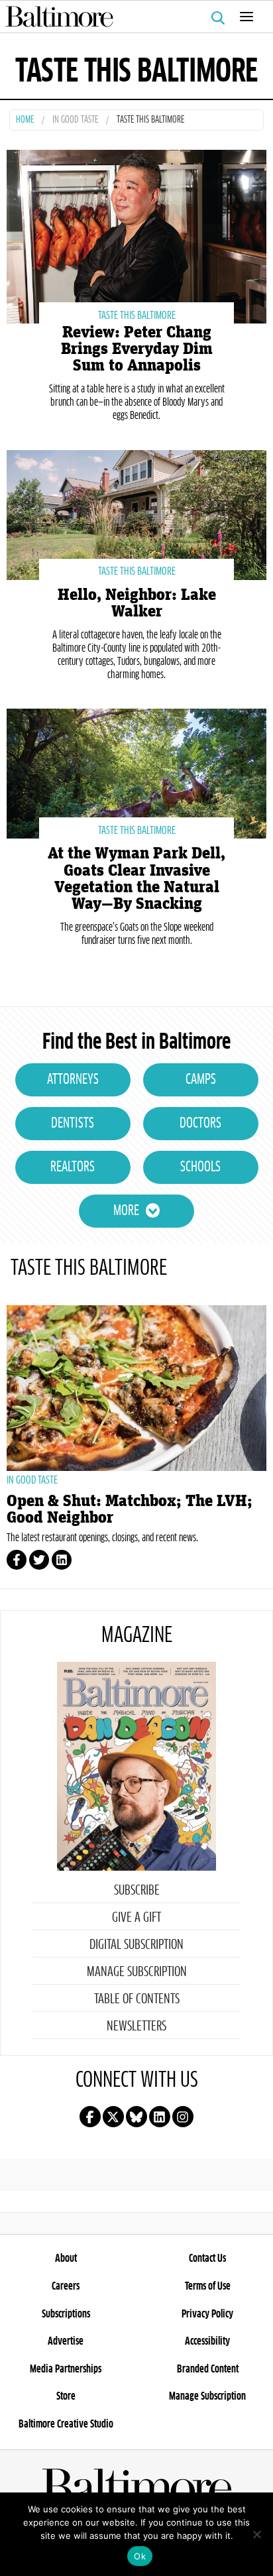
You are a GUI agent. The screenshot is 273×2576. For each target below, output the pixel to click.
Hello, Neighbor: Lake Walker (137, 603)
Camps (201, 1080)
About (66, 2258)
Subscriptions (66, 2314)
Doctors (200, 1124)
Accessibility (207, 2341)
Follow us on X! (113, 2117)
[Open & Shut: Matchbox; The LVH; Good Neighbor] (136, 1388)
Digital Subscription (136, 1945)
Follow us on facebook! (90, 2117)
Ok (140, 2556)
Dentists (73, 1124)
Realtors (73, 1167)
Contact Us (207, 2258)
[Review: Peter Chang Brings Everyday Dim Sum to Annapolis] (136, 235)
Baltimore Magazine (131, 17)
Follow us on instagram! (183, 2117)
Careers (66, 2286)
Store (66, 2396)
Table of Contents (137, 1999)
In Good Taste (75, 120)
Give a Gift (136, 1918)
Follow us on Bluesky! (136, 2117)
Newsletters (136, 2026)
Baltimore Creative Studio (66, 2424)
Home (25, 120)
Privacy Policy (207, 2314)
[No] (256, 2534)
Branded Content (208, 2369)
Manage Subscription (137, 1972)
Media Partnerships (66, 2369)
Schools (200, 1167)
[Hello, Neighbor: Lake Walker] (136, 513)
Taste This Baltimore (137, 316)
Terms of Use (208, 2286)
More (126, 1211)
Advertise (66, 2341)
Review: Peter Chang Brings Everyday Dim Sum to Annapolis (137, 349)
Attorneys (73, 1080)
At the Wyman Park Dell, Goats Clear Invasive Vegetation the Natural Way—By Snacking (136, 879)
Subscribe (137, 1891)
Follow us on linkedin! (160, 2117)
